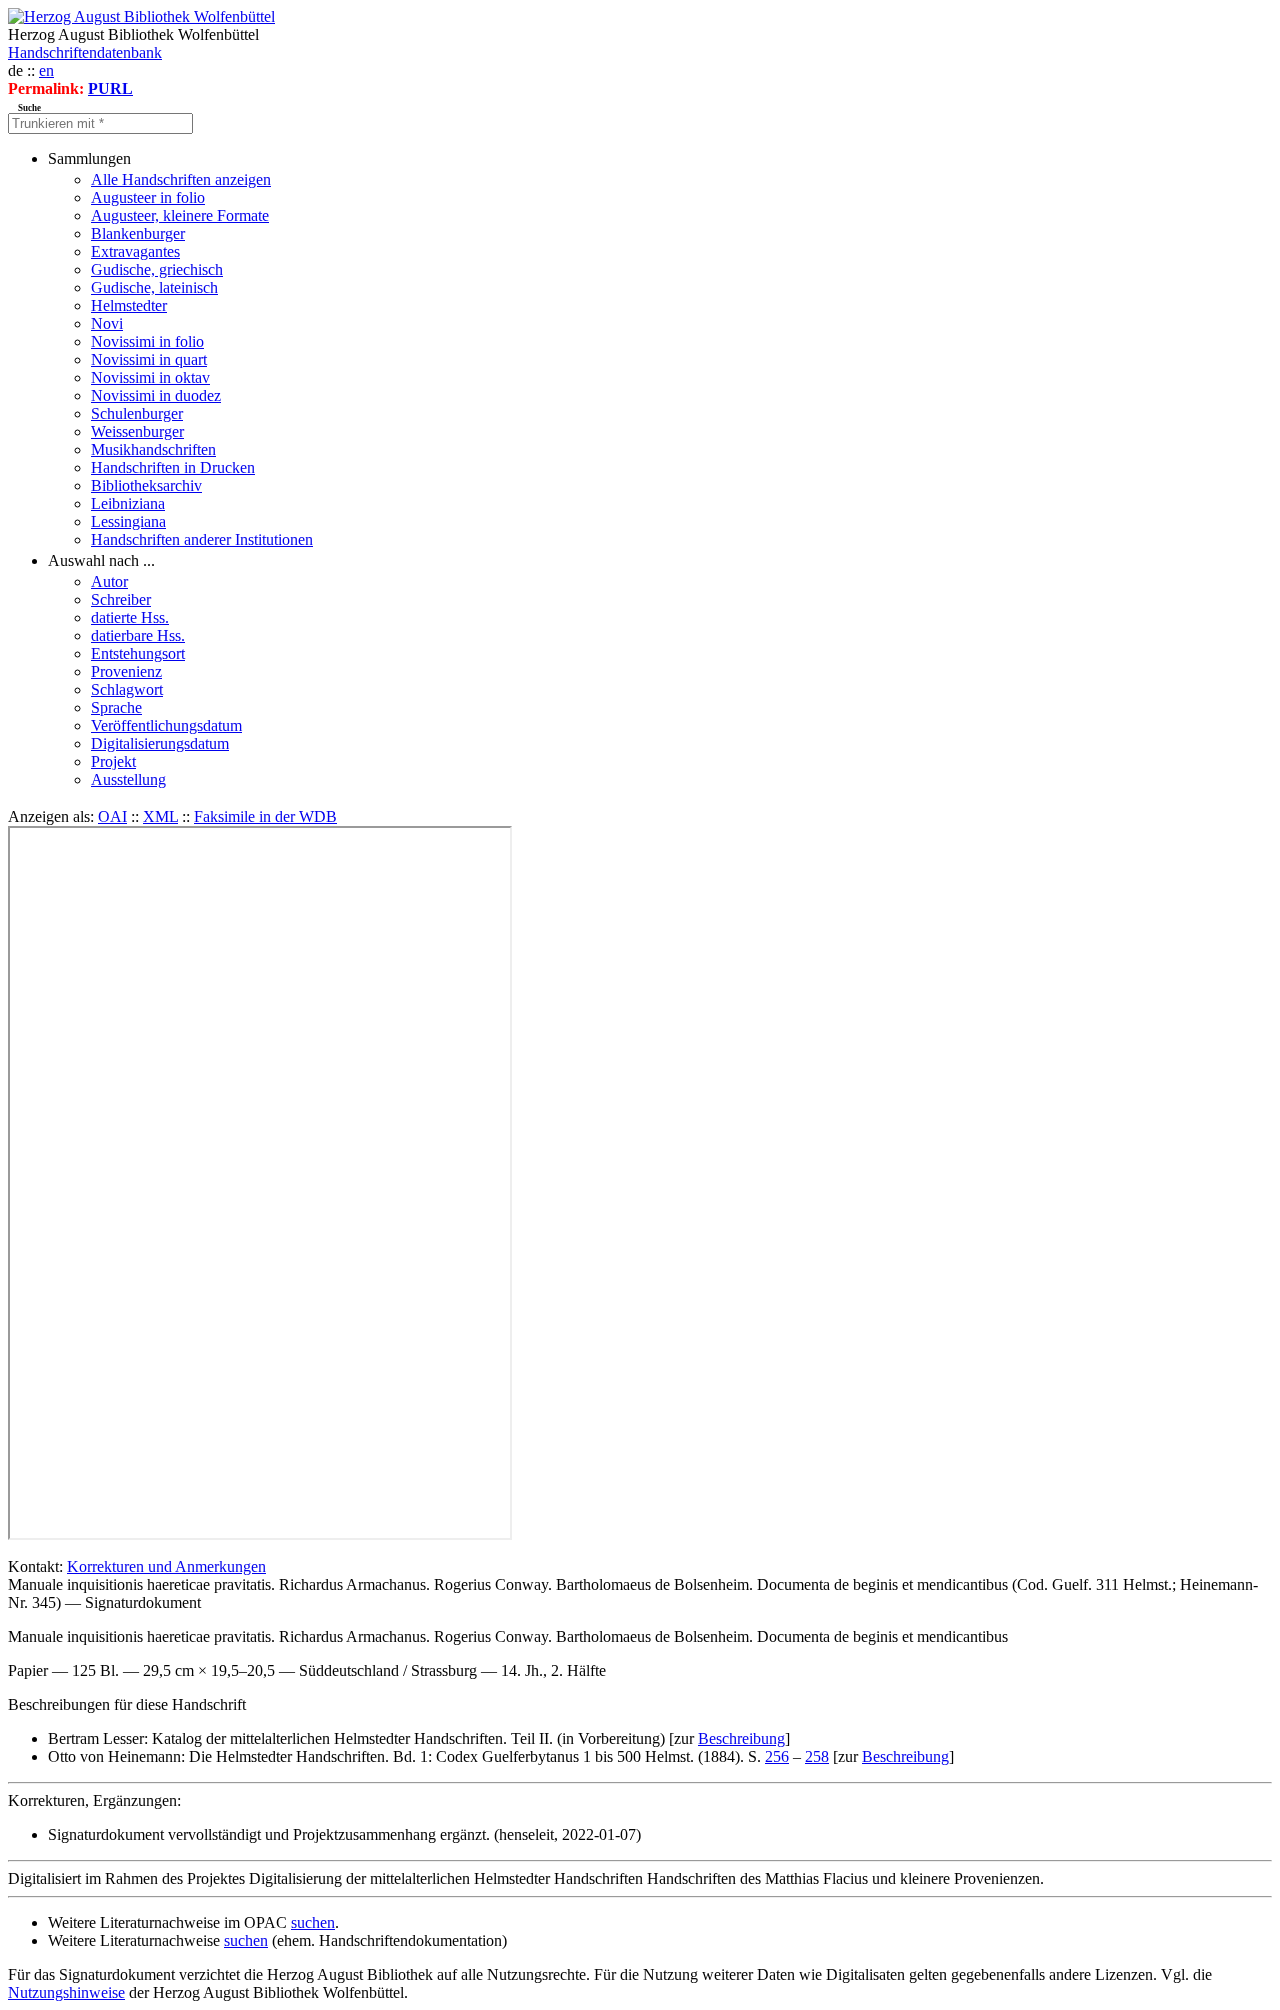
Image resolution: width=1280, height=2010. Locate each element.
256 (777, 1756)
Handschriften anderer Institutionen (202, 539)
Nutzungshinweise (66, 1992)
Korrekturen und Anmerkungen (166, 1566)
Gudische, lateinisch (154, 287)
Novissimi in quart (149, 359)
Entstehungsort (138, 653)
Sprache (116, 707)
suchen (313, 1922)
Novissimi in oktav (150, 377)
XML (160, 816)
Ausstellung (128, 779)
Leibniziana (128, 503)
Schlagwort (127, 689)
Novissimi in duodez (156, 395)
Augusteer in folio (148, 197)
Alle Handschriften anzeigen (181, 179)
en (46, 70)
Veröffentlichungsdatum (166, 725)
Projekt (113, 761)
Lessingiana (128, 521)
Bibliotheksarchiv (146, 485)
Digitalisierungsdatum (160, 743)
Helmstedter (129, 305)
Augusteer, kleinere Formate (180, 215)
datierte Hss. (130, 617)
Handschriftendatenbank (85, 52)
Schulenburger (137, 413)
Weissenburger (137, 431)
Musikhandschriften (153, 449)
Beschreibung (741, 1738)
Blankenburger (138, 233)
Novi (107, 323)
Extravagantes (135, 251)
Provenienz (126, 671)
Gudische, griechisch (157, 269)
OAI (112, 816)
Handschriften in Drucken (173, 467)
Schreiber (121, 599)
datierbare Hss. (138, 635)
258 (817, 1756)
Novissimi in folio (147, 341)
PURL (110, 88)
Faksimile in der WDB (265, 816)
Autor (109, 581)
